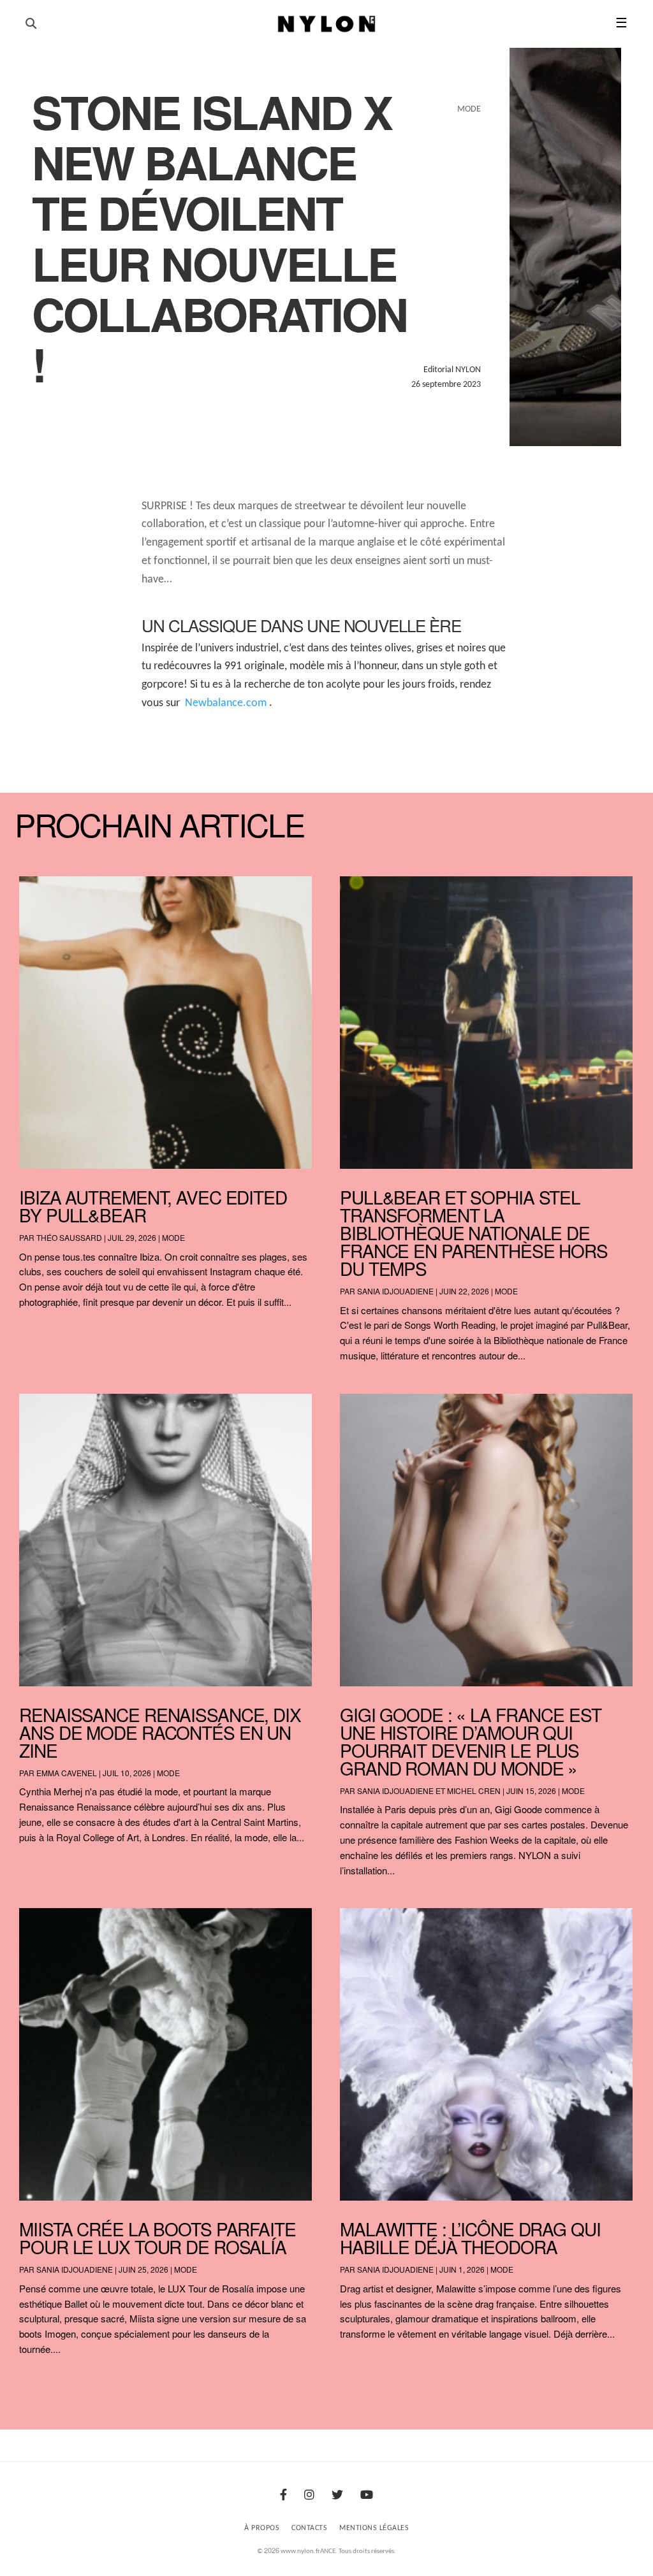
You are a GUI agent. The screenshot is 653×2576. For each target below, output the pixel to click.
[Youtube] (367, 2496)
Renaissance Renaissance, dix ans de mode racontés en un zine (160, 1732)
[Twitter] (337, 2496)
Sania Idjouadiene (395, 1291)
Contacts (309, 2528)
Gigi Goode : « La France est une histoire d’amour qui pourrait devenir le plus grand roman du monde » (471, 1741)
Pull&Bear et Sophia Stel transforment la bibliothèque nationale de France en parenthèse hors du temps (474, 1233)
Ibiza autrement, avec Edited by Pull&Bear (153, 1206)
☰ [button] (621, 24)
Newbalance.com (226, 703)
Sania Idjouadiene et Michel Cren (429, 1791)
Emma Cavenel (67, 1773)
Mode (173, 1237)
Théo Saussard (69, 1237)
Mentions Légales (374, 2528)
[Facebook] (283, 2496)
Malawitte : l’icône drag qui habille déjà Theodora (470, 2238)
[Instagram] (309, 2496)
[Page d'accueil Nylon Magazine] (327, 24)
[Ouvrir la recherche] (31, 24)
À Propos (262, 2528)
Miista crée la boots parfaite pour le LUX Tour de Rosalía (158, 2238)
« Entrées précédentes (43, 2383)
